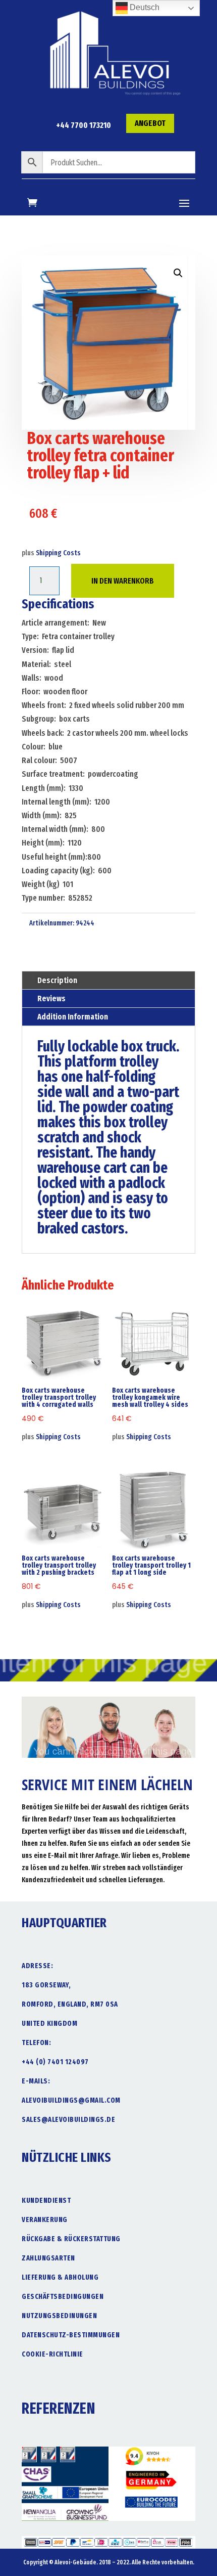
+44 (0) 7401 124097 (55, 2062)
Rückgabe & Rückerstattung (71, 2239)
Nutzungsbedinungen (59, 2316)
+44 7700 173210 (84, 125)
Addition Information (73, 1017)
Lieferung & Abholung (60, 2277)
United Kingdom (49, 2024)
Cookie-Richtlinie (52, 2354)
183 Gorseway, (46, 1985)
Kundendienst (46, 2201)
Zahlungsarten (48, 2258)
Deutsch (144, 7)
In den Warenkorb (123, 581)
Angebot (150, 123)
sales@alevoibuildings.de (68, 2120)
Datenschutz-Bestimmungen (71, 2335)
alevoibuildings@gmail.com (71, 2100)
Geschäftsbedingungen (63, 2297)
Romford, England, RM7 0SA (70, 2004)
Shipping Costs (58, 553)
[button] (178, 273)
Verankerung (45, 2220)
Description (57, 980)
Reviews (51, 998)
